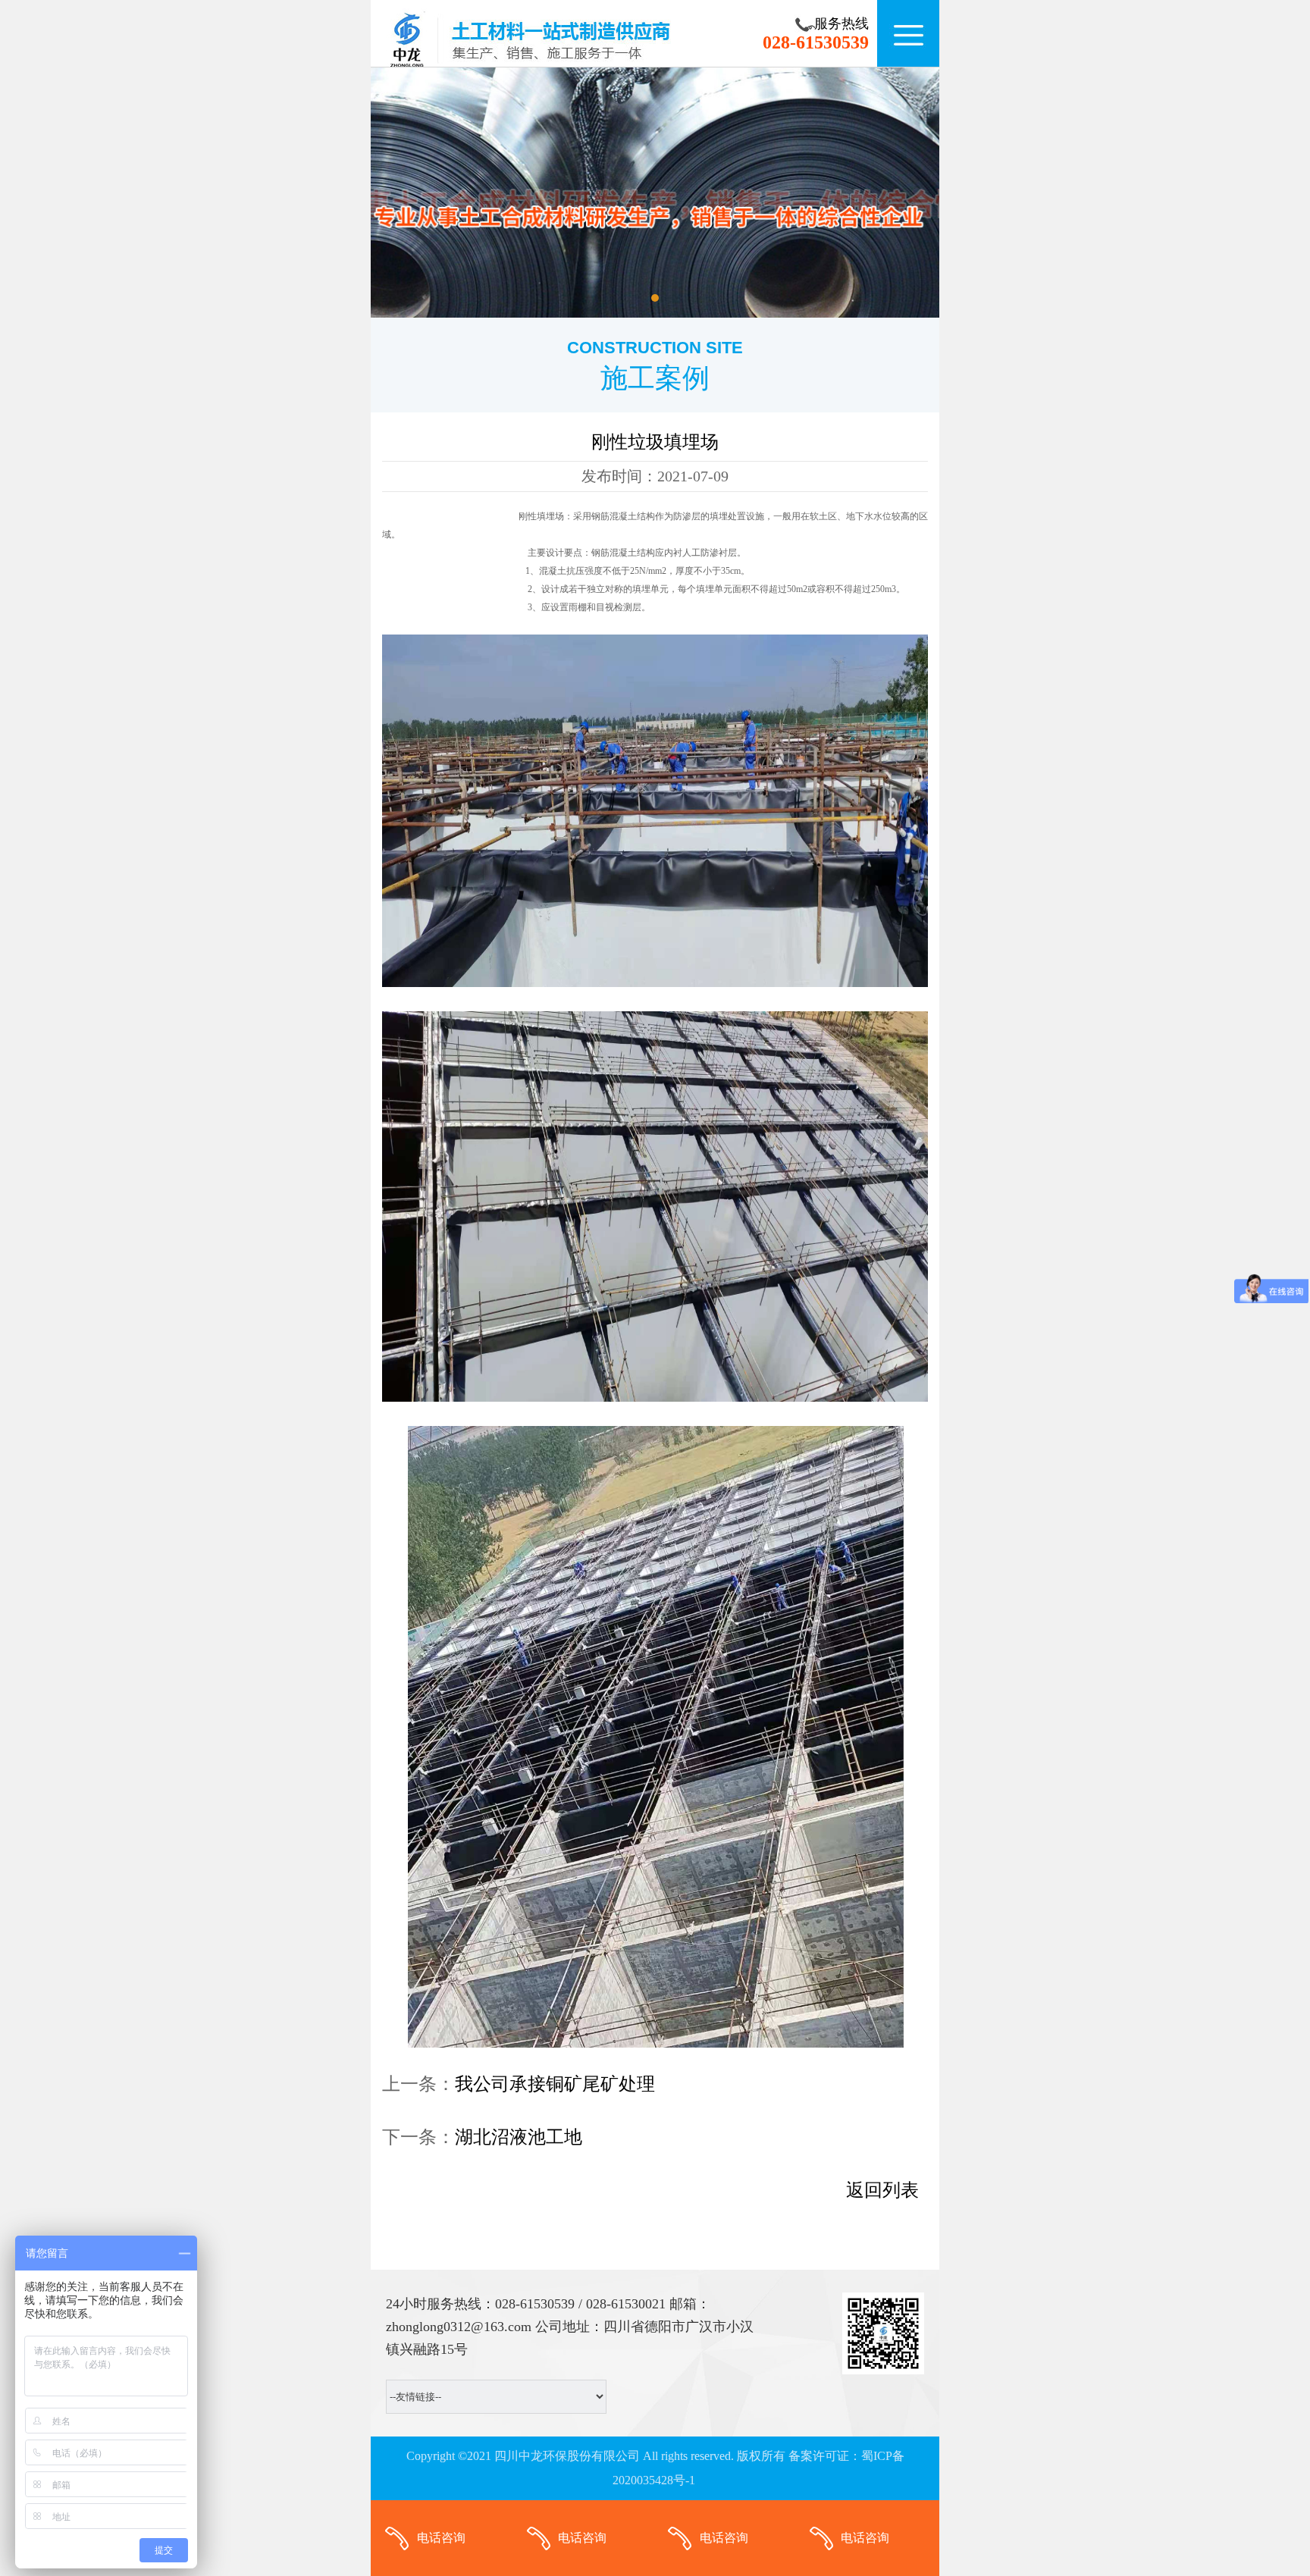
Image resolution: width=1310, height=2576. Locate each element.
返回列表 (882, 2190)
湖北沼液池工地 (519, 2137)
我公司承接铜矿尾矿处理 (555, 2084)
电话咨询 (441, 2538)
